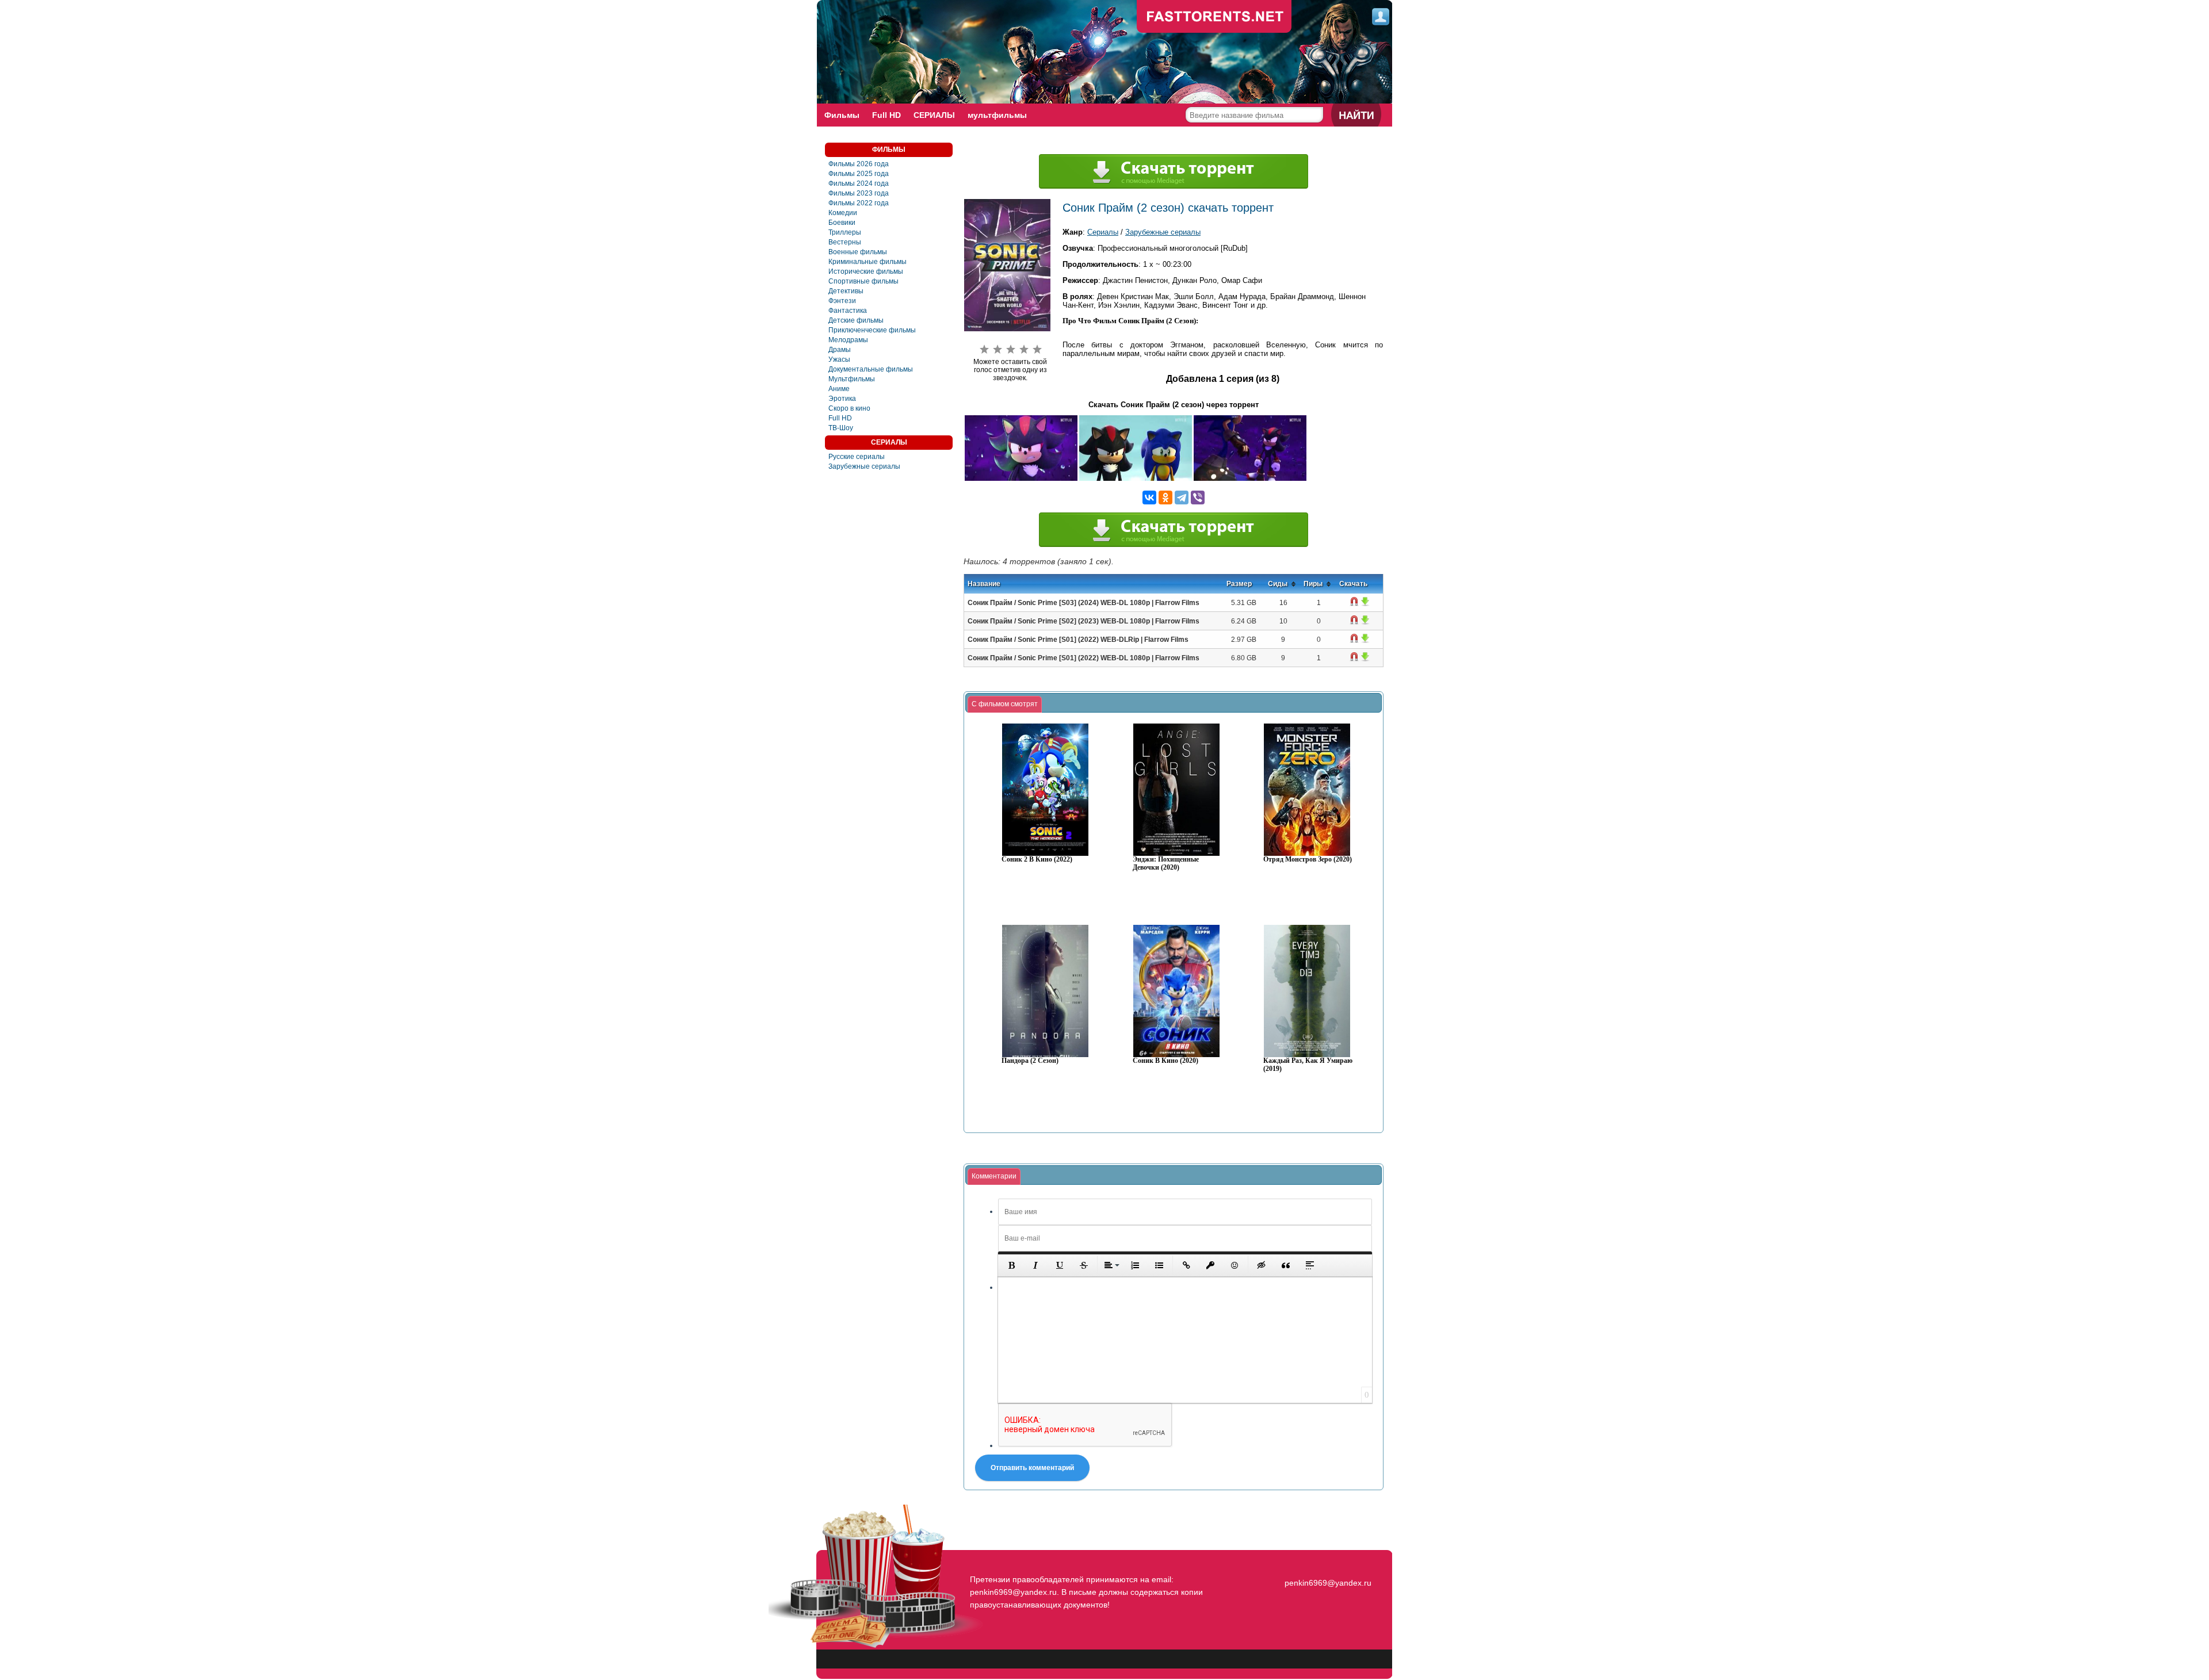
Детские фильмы (856, 320)
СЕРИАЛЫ (934, 115)
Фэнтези (842, 301)
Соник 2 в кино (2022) (1037, 860)
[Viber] (1198, 498)
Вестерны (845, 242)
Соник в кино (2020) (1165, 1061)
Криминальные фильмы (867, 262)
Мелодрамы (848, 340)
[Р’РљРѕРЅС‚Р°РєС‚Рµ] (1149, 498)
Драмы (840, 350)
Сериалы (1103, 232)
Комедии (843, 213)
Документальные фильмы (871, 369)
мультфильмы (997, 115)
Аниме (839, 389)
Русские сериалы (857, 457)
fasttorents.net (1327, 1562)
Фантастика (848, 311)
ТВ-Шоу (841, 428)
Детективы (846, 291)
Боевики (842, 223)
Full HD (886, 115)
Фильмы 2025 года (859, 174)
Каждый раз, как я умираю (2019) (1308, 1065)
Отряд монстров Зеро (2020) (1308, 860)
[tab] (1005, 705)
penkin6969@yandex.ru (1328, 1583)
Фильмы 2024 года (859, 183)
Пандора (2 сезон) (1030, 1061)
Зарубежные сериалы (864, 466)
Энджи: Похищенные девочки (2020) (1166, 864)
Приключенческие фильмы (872, 330)
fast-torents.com (1214, 17)
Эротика (842, 399)
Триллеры (845, 232)
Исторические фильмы (866, 271)
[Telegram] (1182, 498)
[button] (1011, 1265)
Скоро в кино (849, 408)
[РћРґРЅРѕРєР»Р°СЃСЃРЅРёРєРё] (1165, 498)
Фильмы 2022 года (859, 203)
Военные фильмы (858, 252)
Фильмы (842, 115)
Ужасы (839, 359)
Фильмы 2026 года (859, 164)
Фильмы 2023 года (859, 193)
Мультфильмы (852, 379)
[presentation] (1005, 705)
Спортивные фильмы (863, 281)
